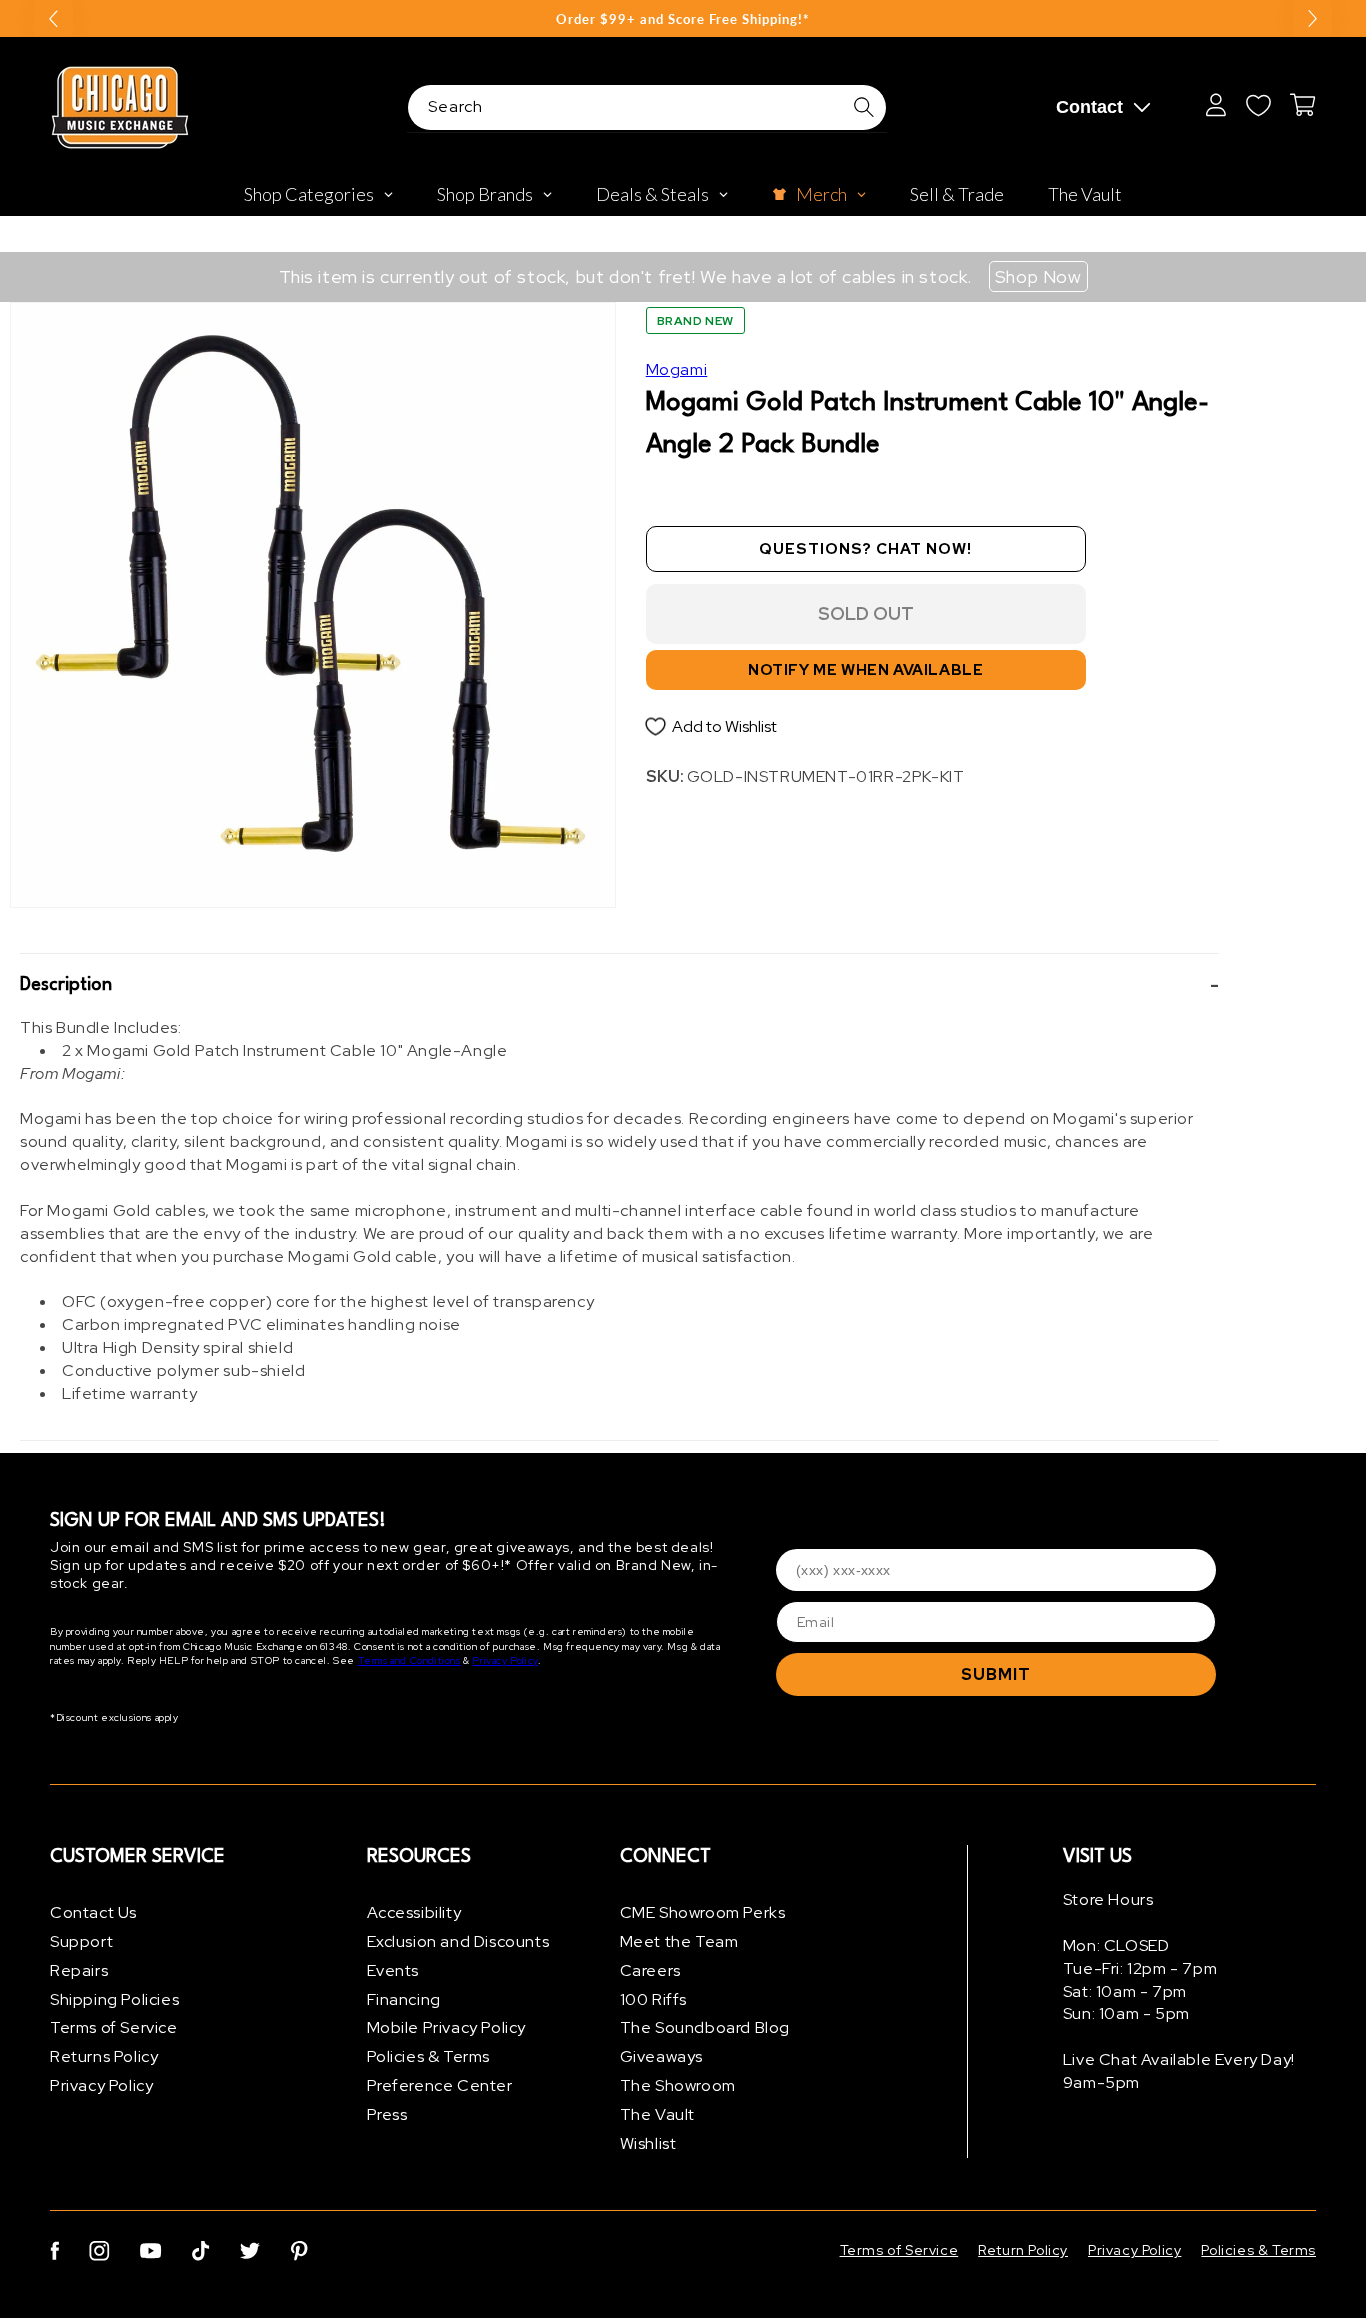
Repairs (79, 1970)
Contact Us (93, 1912)
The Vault (657, 2114)
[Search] (864, 107)
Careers (650, 1970)
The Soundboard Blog (705, 2027)
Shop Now (1038, 276)
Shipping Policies (114, 1999)
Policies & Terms (429, 2056)
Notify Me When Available (865, 670)
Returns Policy (104, 2056)
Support (81, 1941)
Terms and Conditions (409, 1660)
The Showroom (678, 2085)
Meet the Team (679, 1941)
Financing (404, 1999)
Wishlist (648, 2143)
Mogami (677, 369)
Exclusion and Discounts (458, 1941)
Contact (1089, 107)
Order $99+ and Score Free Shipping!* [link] (683, 19)
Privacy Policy (504, 1660)
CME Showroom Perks (703, 1912)
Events (393, 1970)
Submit (996, 1674)
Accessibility (414, 1912)
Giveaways (661, 2056)
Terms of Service (114, 2027)
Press (387, 2114)
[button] (619, 985)
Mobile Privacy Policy (447, 2027)
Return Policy (1023, 2250)
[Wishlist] (1258, 105)
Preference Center (440, 2085)
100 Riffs (653, 1999)
